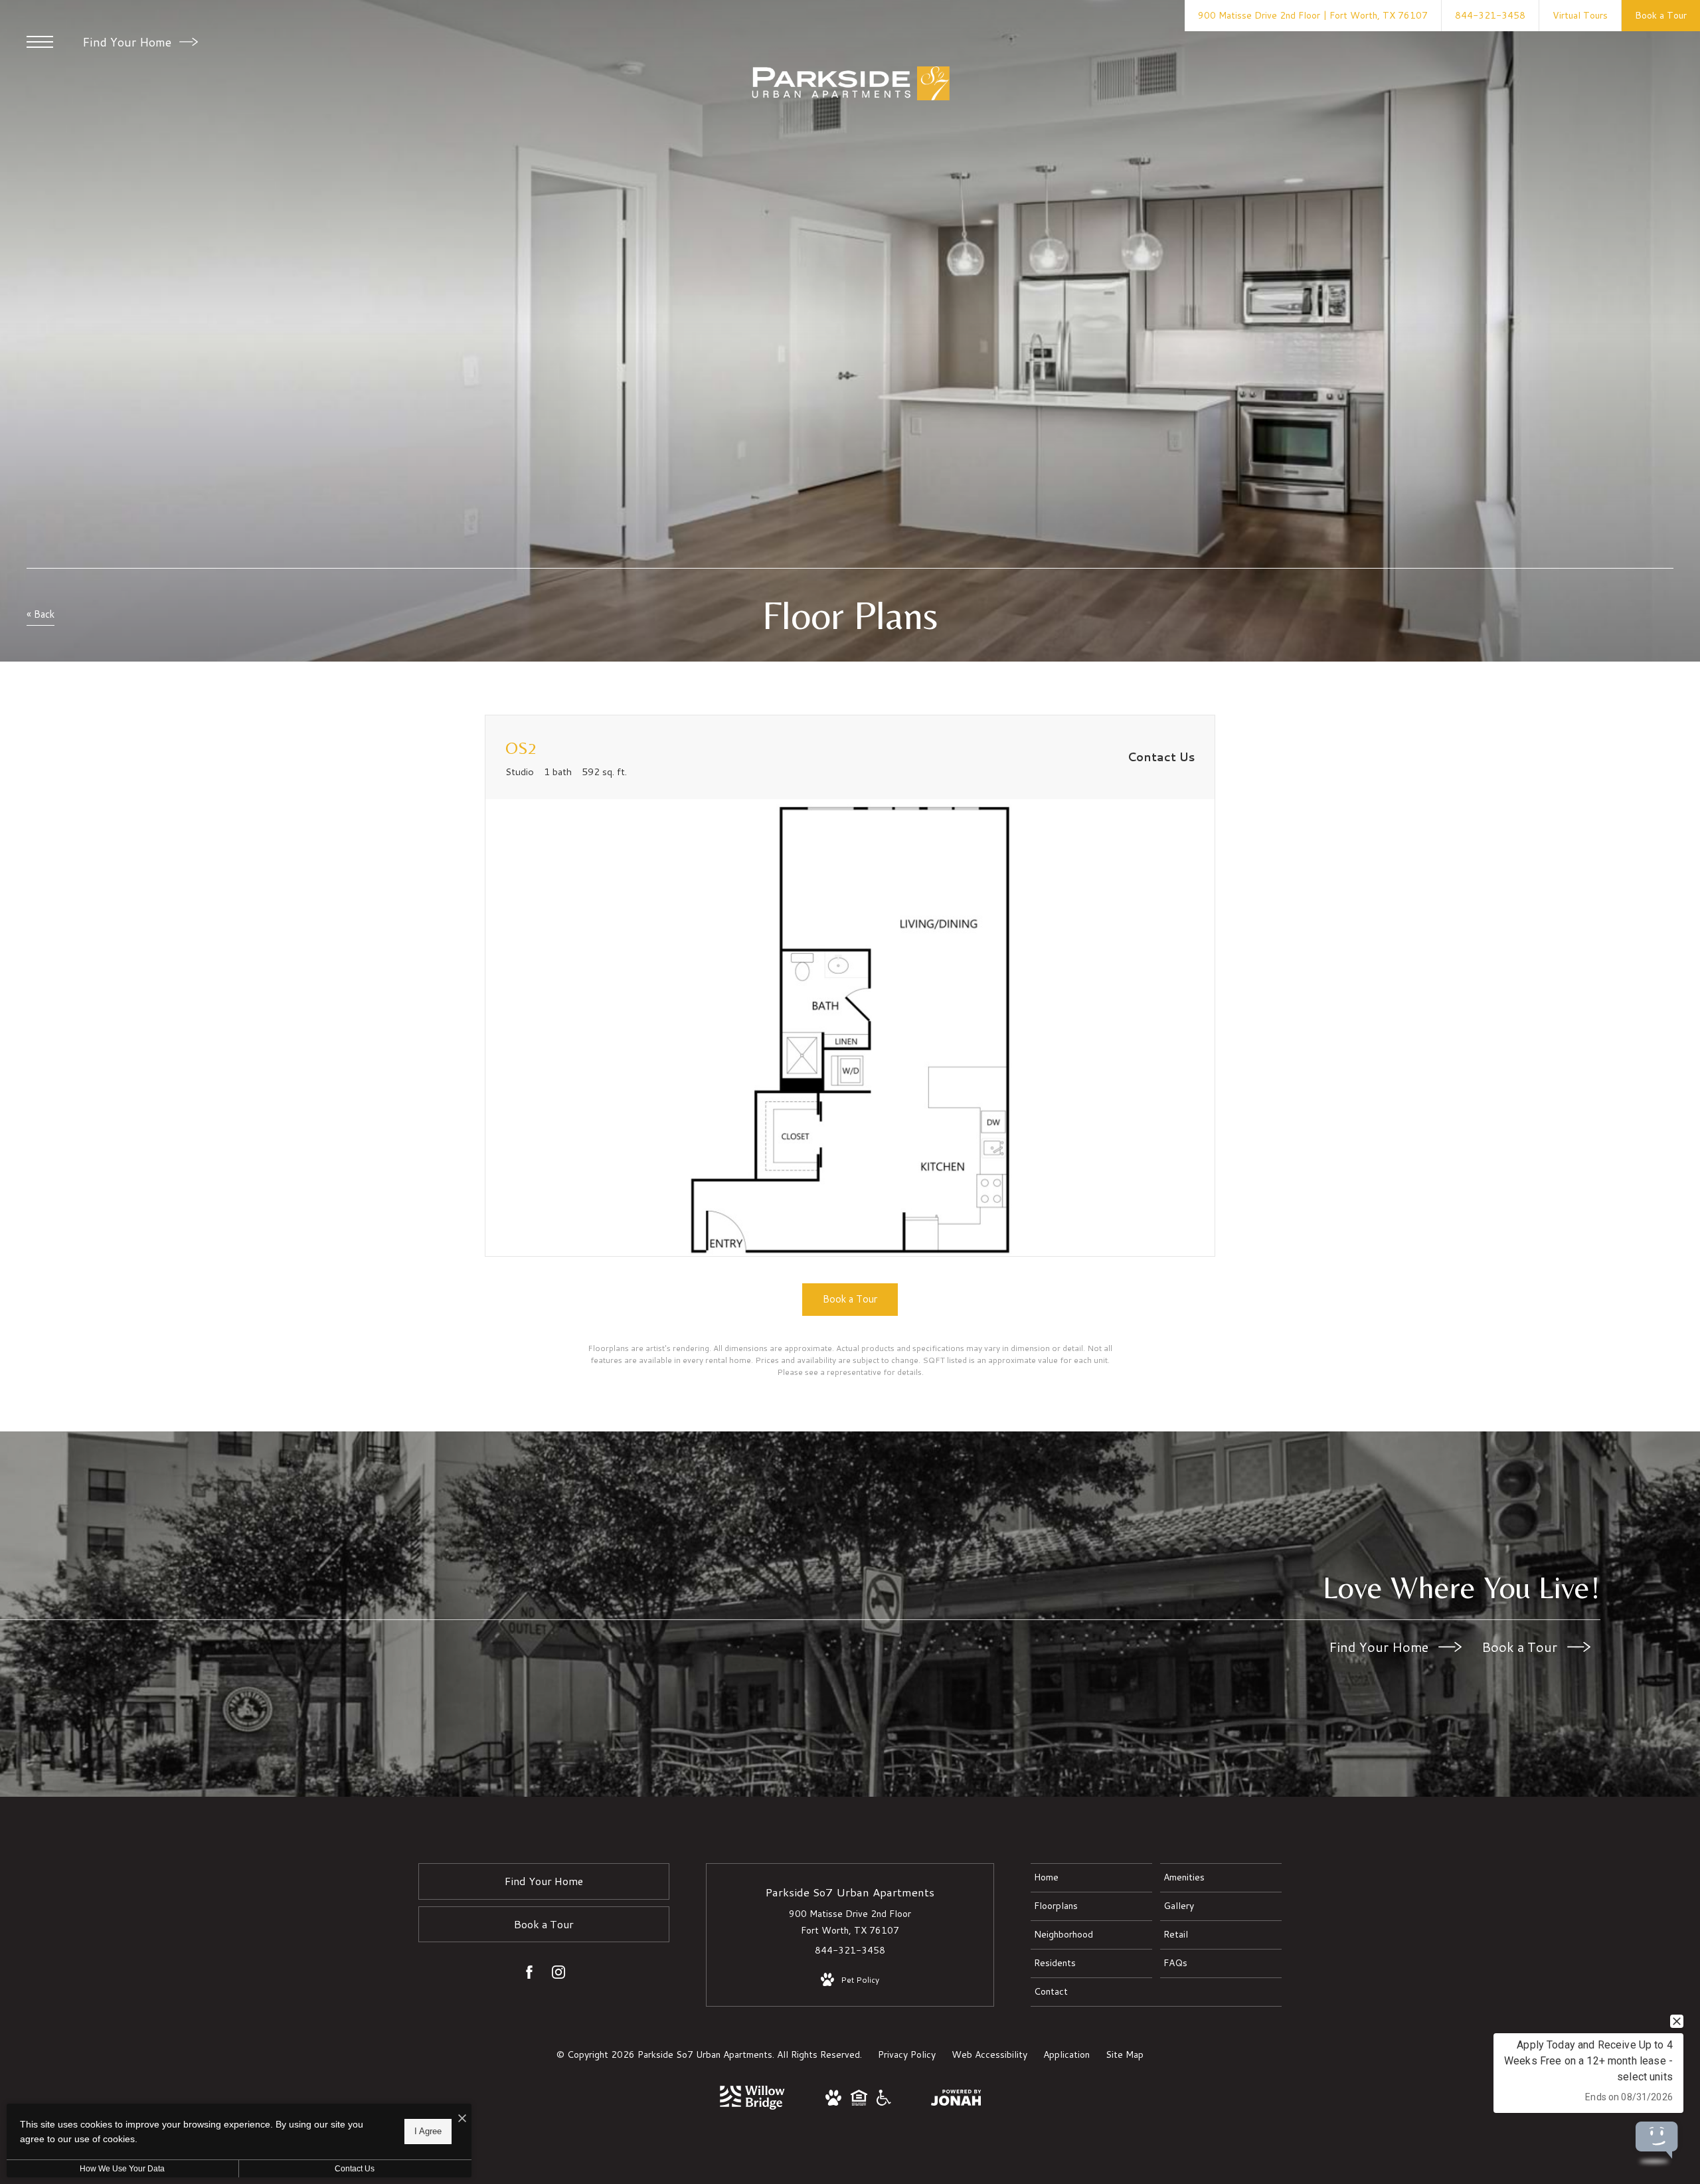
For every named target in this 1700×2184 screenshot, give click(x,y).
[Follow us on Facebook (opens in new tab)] (529, 1975)
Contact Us (355, 2169)
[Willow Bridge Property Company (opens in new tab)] (752, 2106)
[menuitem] (1091, 1878)
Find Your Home (128, 42)
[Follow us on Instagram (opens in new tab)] (558, 1975)
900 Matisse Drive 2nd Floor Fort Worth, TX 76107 (850, 1922)
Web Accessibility (989, 2054)
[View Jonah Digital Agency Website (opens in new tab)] (956, 2100)
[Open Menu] (40, 42)
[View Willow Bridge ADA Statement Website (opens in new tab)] (884, 2102)
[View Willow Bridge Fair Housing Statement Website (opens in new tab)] (859, 2102)
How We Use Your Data (122, 2169)
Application (1066, 2054)
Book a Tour (1521, 1647)
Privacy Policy (907, 2054)
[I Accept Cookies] (462, 2119)
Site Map (1125, 2054)
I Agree (428, 2131)
